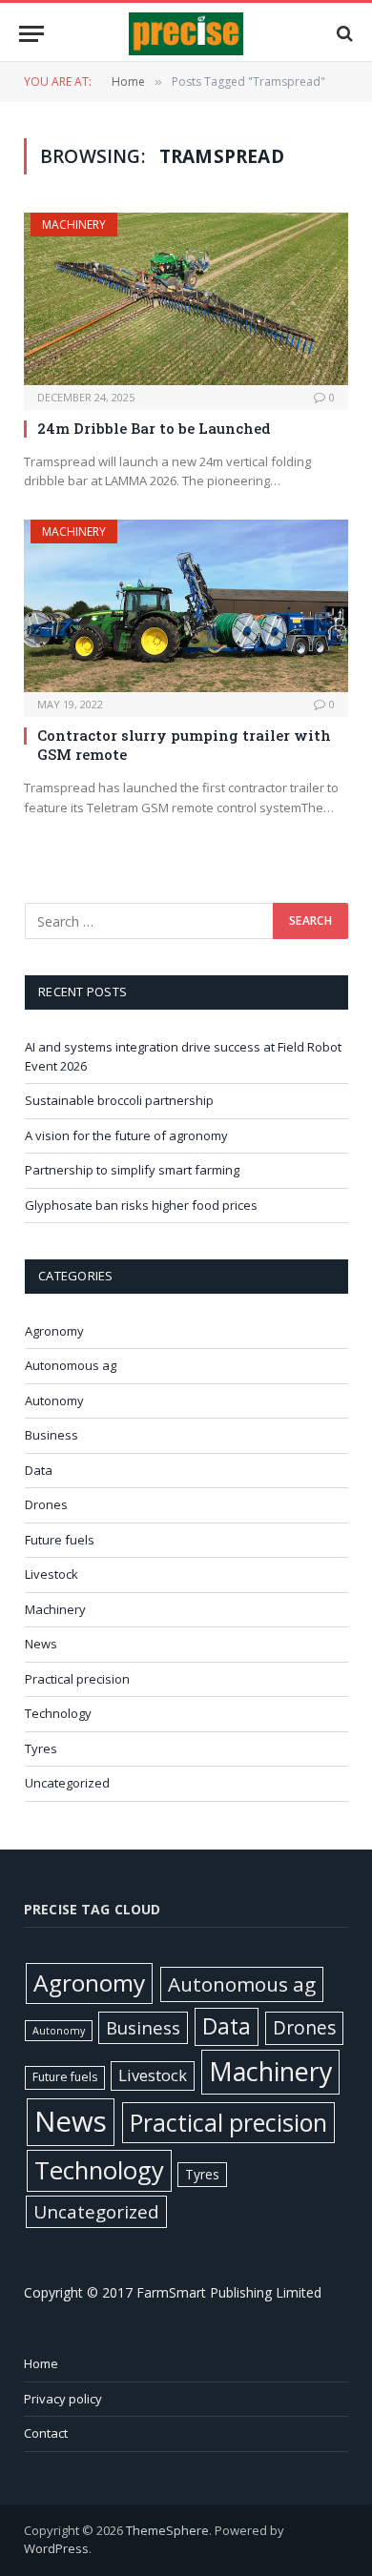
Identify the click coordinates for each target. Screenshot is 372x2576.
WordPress (56, 2548)
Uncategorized (67, 1783)
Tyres (41, 1748)
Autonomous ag (71, 1365)
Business (52, 1435)
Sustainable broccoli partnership (119, 1100)
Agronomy (54, 1331)
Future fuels (60, 1540)
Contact (46, 2433)
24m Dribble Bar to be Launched (154, 428)
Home (41, 2363)
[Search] (343, 34)
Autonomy (54, 1400)
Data (39, 1470)
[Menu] (31, 34)
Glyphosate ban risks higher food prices (141, 1205)
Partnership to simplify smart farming (132, 1170)
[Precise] (186, 34)
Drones (46, 1504)
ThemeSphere (167, 2530)
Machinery (74, 225)
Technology (58, 1713)
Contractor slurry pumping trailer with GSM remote (184, 745)
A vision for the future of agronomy (126, 1135)
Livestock (52, 1574)
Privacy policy (63, 2399)
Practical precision (77, 1679)
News (41, 1644)
